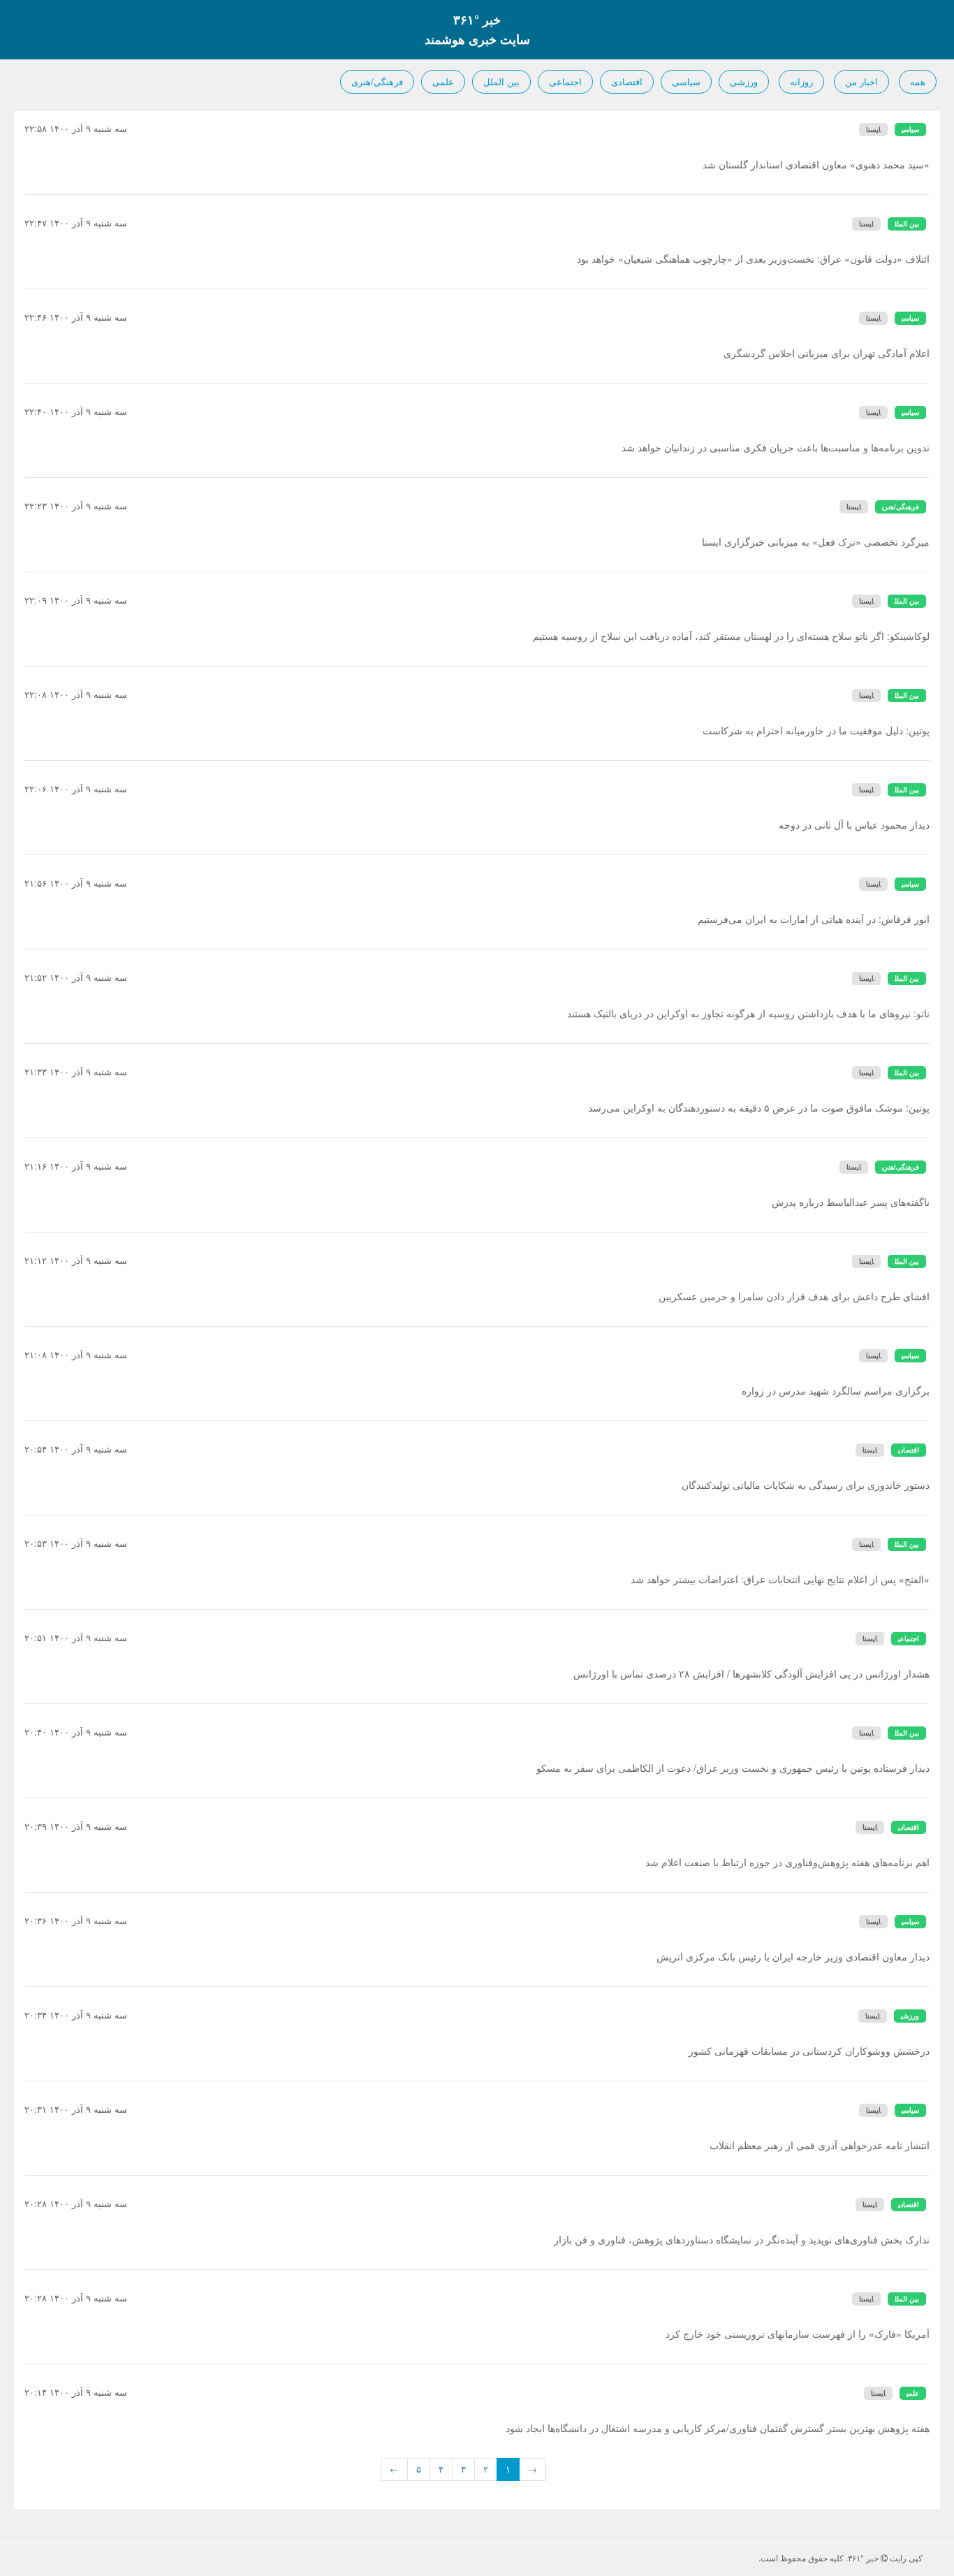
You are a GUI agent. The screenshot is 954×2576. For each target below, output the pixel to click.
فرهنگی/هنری (377, 81)
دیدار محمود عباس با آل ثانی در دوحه (854, 824)
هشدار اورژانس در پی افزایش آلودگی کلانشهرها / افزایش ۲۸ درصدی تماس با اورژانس (751, 1673)
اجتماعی (565, 81)
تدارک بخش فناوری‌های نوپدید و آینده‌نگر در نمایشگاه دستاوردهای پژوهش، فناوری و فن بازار (742, 2239)
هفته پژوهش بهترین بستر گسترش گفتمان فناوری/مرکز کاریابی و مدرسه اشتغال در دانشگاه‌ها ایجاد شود (718, 2428)
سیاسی (686, 81)
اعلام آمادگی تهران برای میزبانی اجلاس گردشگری (827, 353)
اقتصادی (627, 81)
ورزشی (744, 81)
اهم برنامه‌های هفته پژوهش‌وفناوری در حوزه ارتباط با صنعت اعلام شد (787, 1862)
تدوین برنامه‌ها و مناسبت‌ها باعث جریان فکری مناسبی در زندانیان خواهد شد (776, 447)
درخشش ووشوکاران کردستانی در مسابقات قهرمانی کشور (809, 2051)
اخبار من (861, 81)
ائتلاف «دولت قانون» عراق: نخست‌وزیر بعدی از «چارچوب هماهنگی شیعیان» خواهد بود (753, 259)
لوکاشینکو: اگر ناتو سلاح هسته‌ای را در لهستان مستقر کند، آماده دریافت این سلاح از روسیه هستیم (731, 636)
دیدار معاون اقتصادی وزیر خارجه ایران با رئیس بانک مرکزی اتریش (793, 1956)
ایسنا (873, 129)
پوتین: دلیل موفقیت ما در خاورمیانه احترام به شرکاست (816, 730)
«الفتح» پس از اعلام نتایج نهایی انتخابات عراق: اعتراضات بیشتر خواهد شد (780, 1579)
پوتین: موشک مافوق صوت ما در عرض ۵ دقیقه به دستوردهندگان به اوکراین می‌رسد (759, 1107)
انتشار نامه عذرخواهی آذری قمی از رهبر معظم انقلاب (820, 2145)
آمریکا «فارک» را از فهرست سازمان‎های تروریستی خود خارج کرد (798, 2334)
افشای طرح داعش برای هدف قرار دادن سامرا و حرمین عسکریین (794, 1296)
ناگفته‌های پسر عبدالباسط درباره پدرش (851, 1202)
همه (918, 81)
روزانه (801, 81)
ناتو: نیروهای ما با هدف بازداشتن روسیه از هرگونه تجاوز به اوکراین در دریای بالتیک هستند (748, 1013)
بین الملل (501, 81)
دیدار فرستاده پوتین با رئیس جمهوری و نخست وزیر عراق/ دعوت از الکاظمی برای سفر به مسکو (733, 1768)
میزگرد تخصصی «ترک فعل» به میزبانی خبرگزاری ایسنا (816, 541)
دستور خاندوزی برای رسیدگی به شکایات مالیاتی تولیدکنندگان (806, 1485)
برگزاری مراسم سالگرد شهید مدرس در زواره (836, 1390)
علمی (443, 81)
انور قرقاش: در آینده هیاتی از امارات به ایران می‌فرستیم (814, 919)
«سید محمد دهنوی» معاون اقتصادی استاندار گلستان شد (816, 164)
